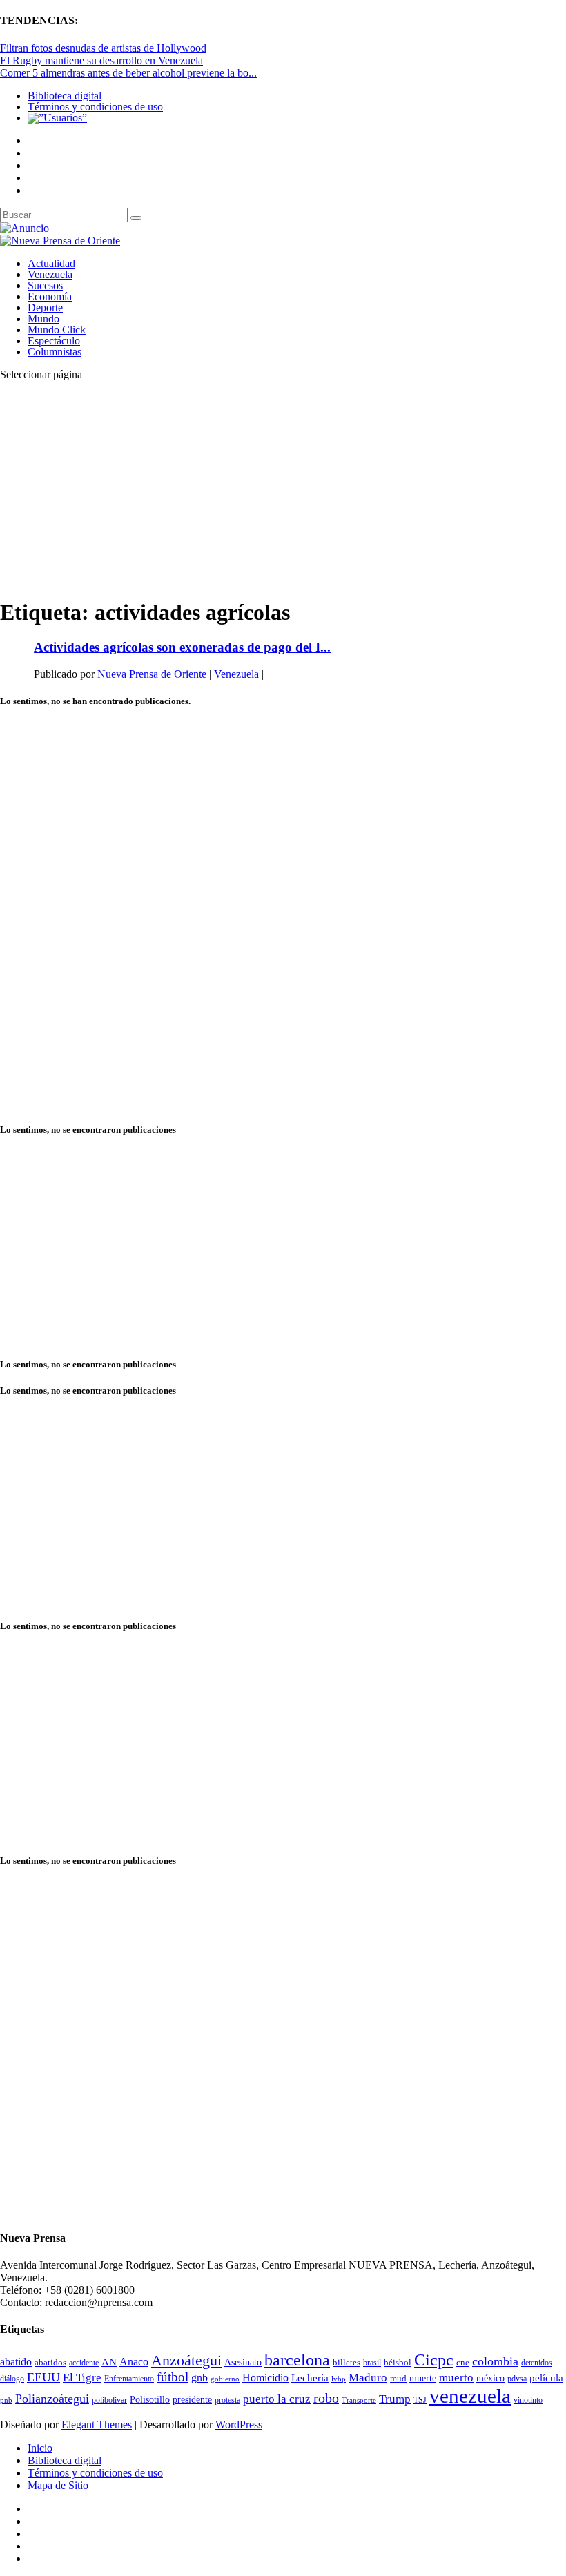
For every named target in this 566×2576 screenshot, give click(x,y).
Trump (395, 2399)
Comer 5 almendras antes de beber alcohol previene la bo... (128, 73)
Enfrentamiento (129, 2379)
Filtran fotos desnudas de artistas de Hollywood (103, 48)
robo (326, 2398)
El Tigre (82, 2378)
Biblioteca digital (65, 96)
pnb (6, 2400)
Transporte (359, 2400)
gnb (199, 2378)
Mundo (43, 319)
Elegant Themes (97, 2424)
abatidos (50, 2363)
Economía (50, 296)
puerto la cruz (277, 2399)
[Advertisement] (283, 489)
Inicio (40, 2448)
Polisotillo (150, 2399)
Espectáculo (54, 341)
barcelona (297, 2360)
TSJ (420, 2400)
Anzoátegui (186, 2361)
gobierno (225, 2379)
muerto (456, 2378)
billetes (347, 2362)
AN (109, 2362)
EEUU (43, 2377)
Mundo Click (57, 330)
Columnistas (55, 352)
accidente (84, 2363)
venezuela (470, 2396)
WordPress (239, 2424)
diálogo (12, 2379)
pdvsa (517, 2379)
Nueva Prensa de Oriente (152, 674)
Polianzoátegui (52, 2399)
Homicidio (265, 2378)
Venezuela (50, 274)
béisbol (398, 2362)
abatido (16, 2362)
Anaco (134, 2362)
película (546, 2378)
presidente (192, 2400)
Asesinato (243, 2362)
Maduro (368, 2378)
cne (463, 2362)
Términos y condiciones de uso (95, 107)
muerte (423, 2378)
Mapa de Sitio (58, 2485)
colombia (495, 2361)
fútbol (173, 2377)
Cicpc (434, 2360)
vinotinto (528, 2400)
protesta (227, 2400)
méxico (490, 2378)
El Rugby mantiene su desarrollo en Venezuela (101, 60)
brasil (372, 2363)
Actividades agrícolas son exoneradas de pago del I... (182, 647)
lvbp (339, 2379)
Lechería (310, 2378)
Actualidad (51, 263)
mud (398, 2378)
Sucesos (45, 285)
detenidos (537, 2363)
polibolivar (109, 2400)
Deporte (45, 308)
